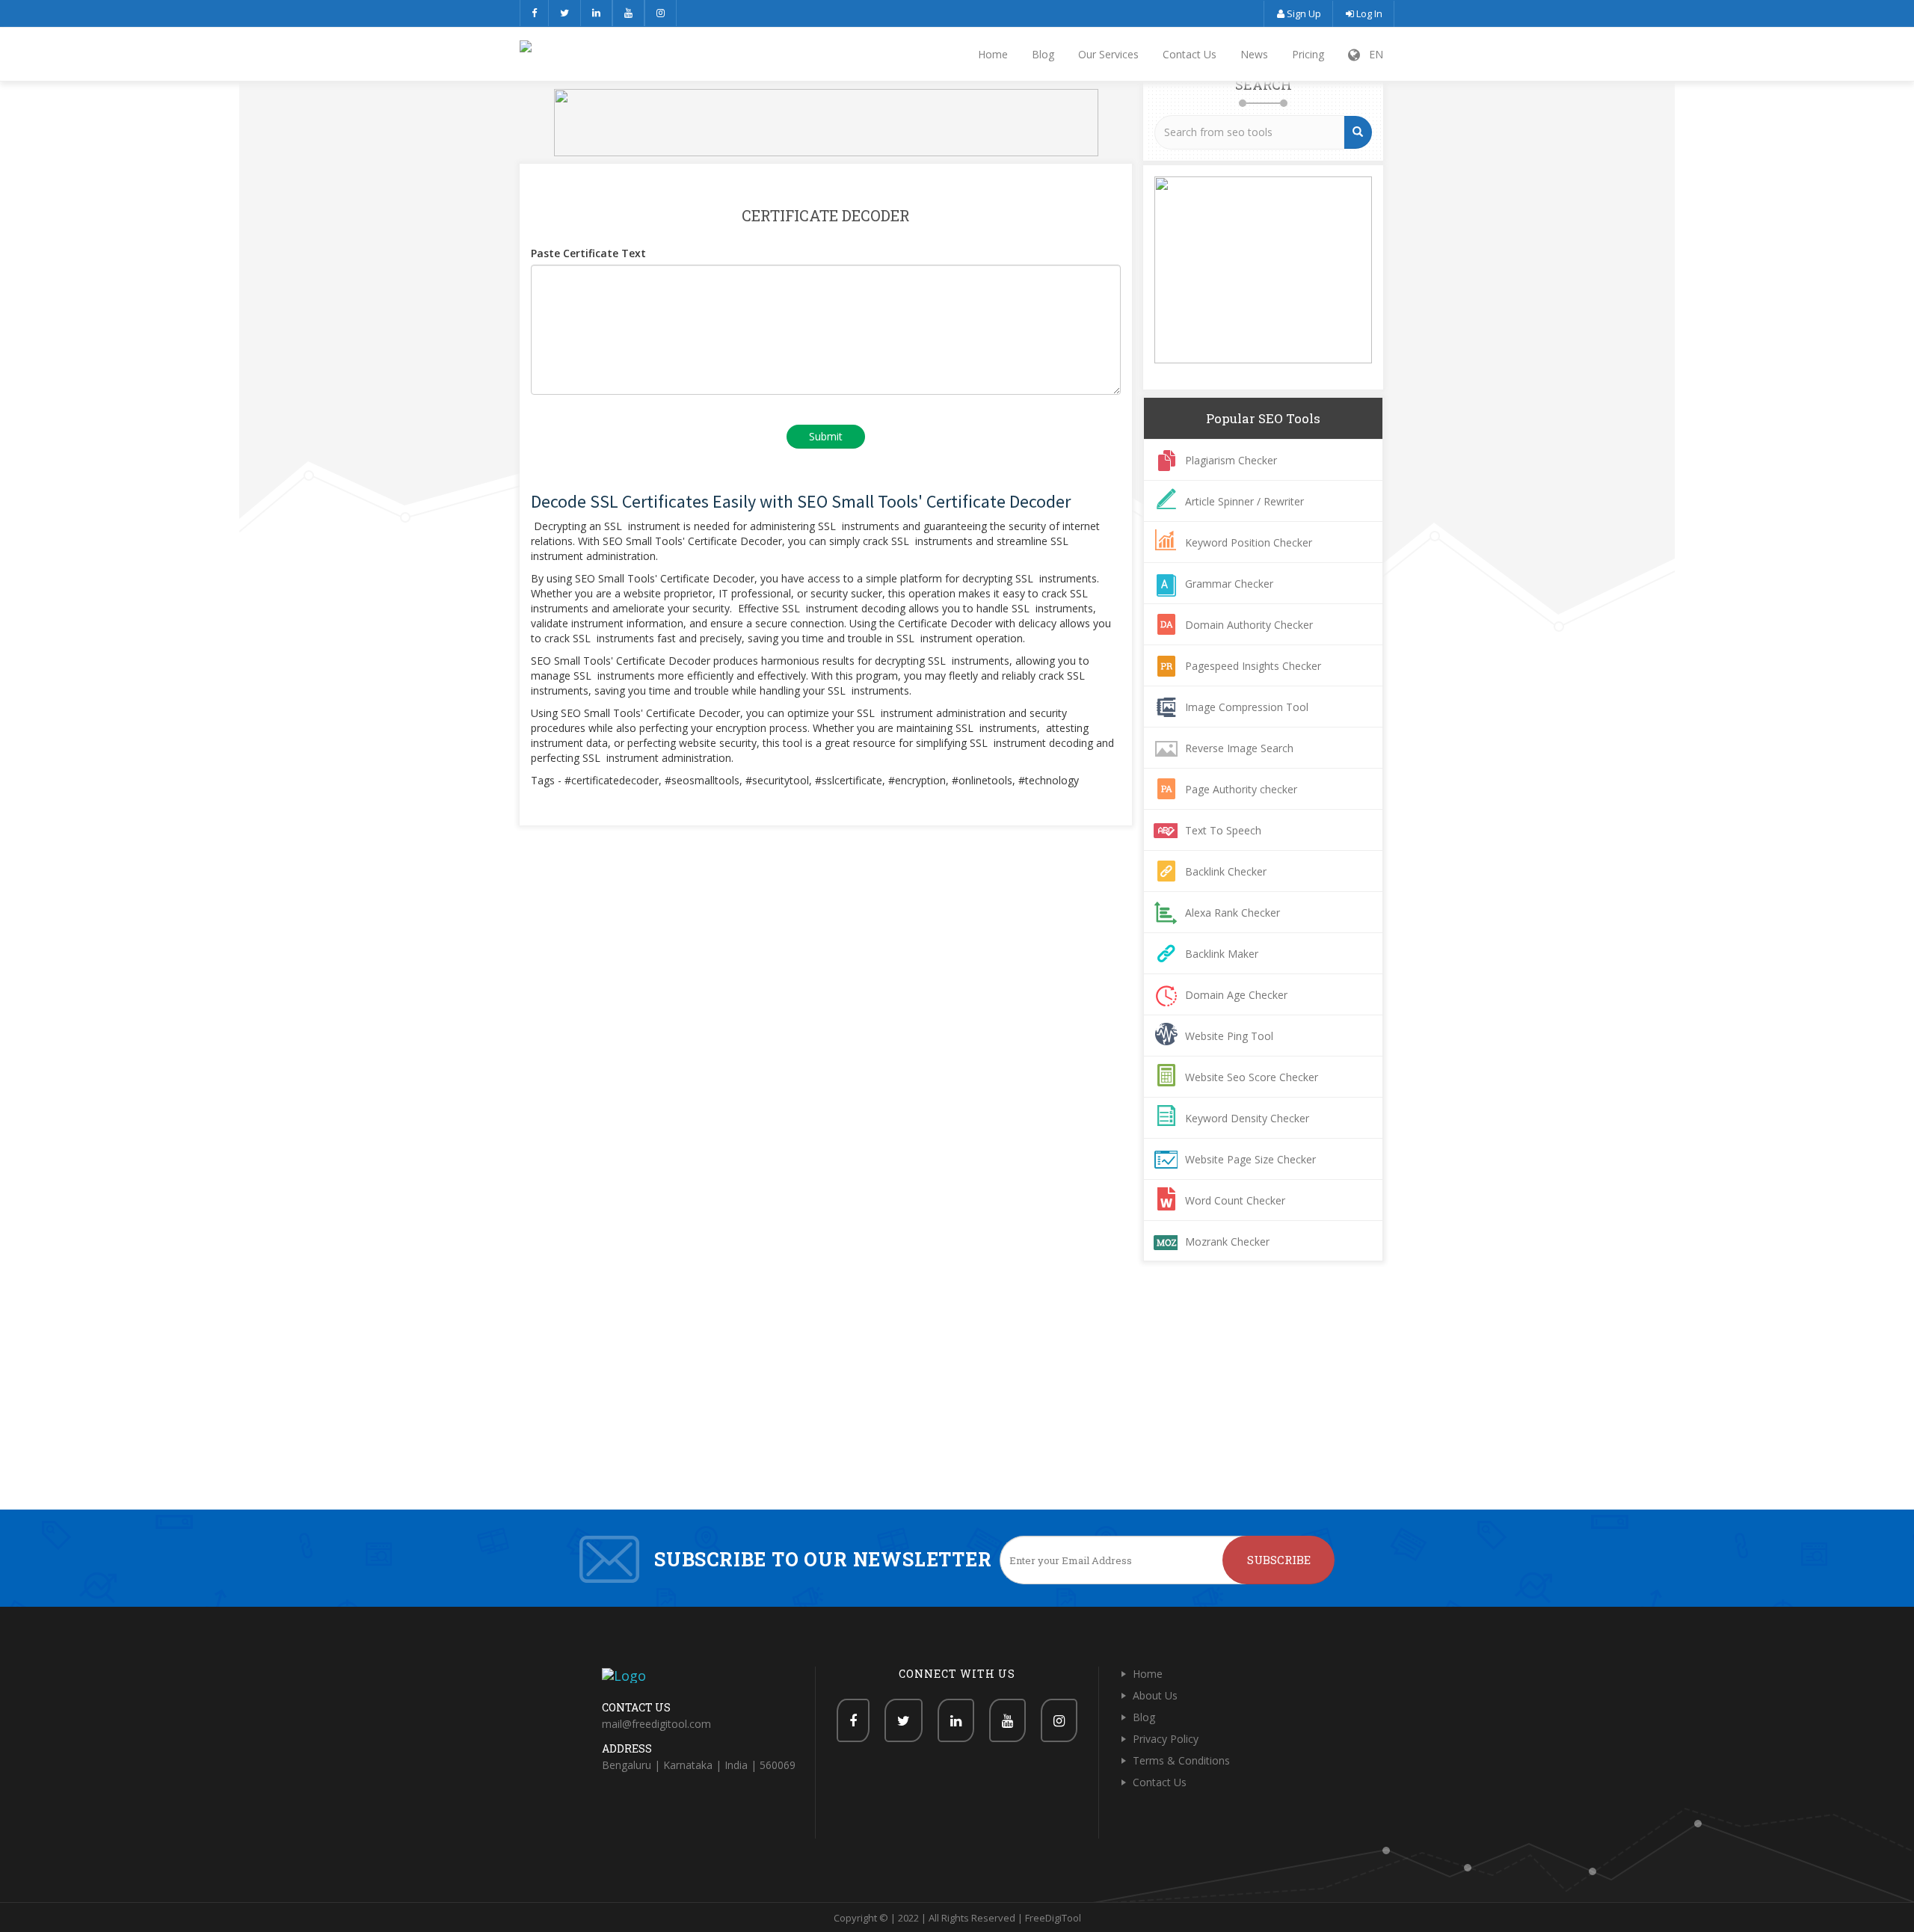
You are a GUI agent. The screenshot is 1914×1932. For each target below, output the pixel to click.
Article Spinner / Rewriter (1244, 501)
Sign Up (1303, 13)
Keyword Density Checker (1247, 1118)
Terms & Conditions (1181, 1760)
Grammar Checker (1229, 584)
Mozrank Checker (1227, 1242)
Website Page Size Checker (1250, 1159)
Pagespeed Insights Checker (1253, 666)
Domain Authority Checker (1249, 625)
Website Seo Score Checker (1252, 1077)
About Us (1155, 1695)
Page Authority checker (1241, 789)
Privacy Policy (1166, 1739)
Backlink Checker (1226, 871)
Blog (1043, 54)
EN (1372, 54)
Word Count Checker (1235, 1200)
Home (993, 54)
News (1254, 54)
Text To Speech (1223, 830)
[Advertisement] (957, 1397)
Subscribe (1279, 1560)
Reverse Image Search (1239, 748)
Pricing (1308, 54)
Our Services (1108, 54)
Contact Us (1190, 54)
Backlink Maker (1222, 954)
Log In (1368, 13)
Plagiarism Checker (1231, 460)
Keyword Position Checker (1249, 542)
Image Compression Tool (1247, 707)
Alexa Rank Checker (1233, 913)
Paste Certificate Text (588, 253)
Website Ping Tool (1229, 1036)
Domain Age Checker (1236, 995)
